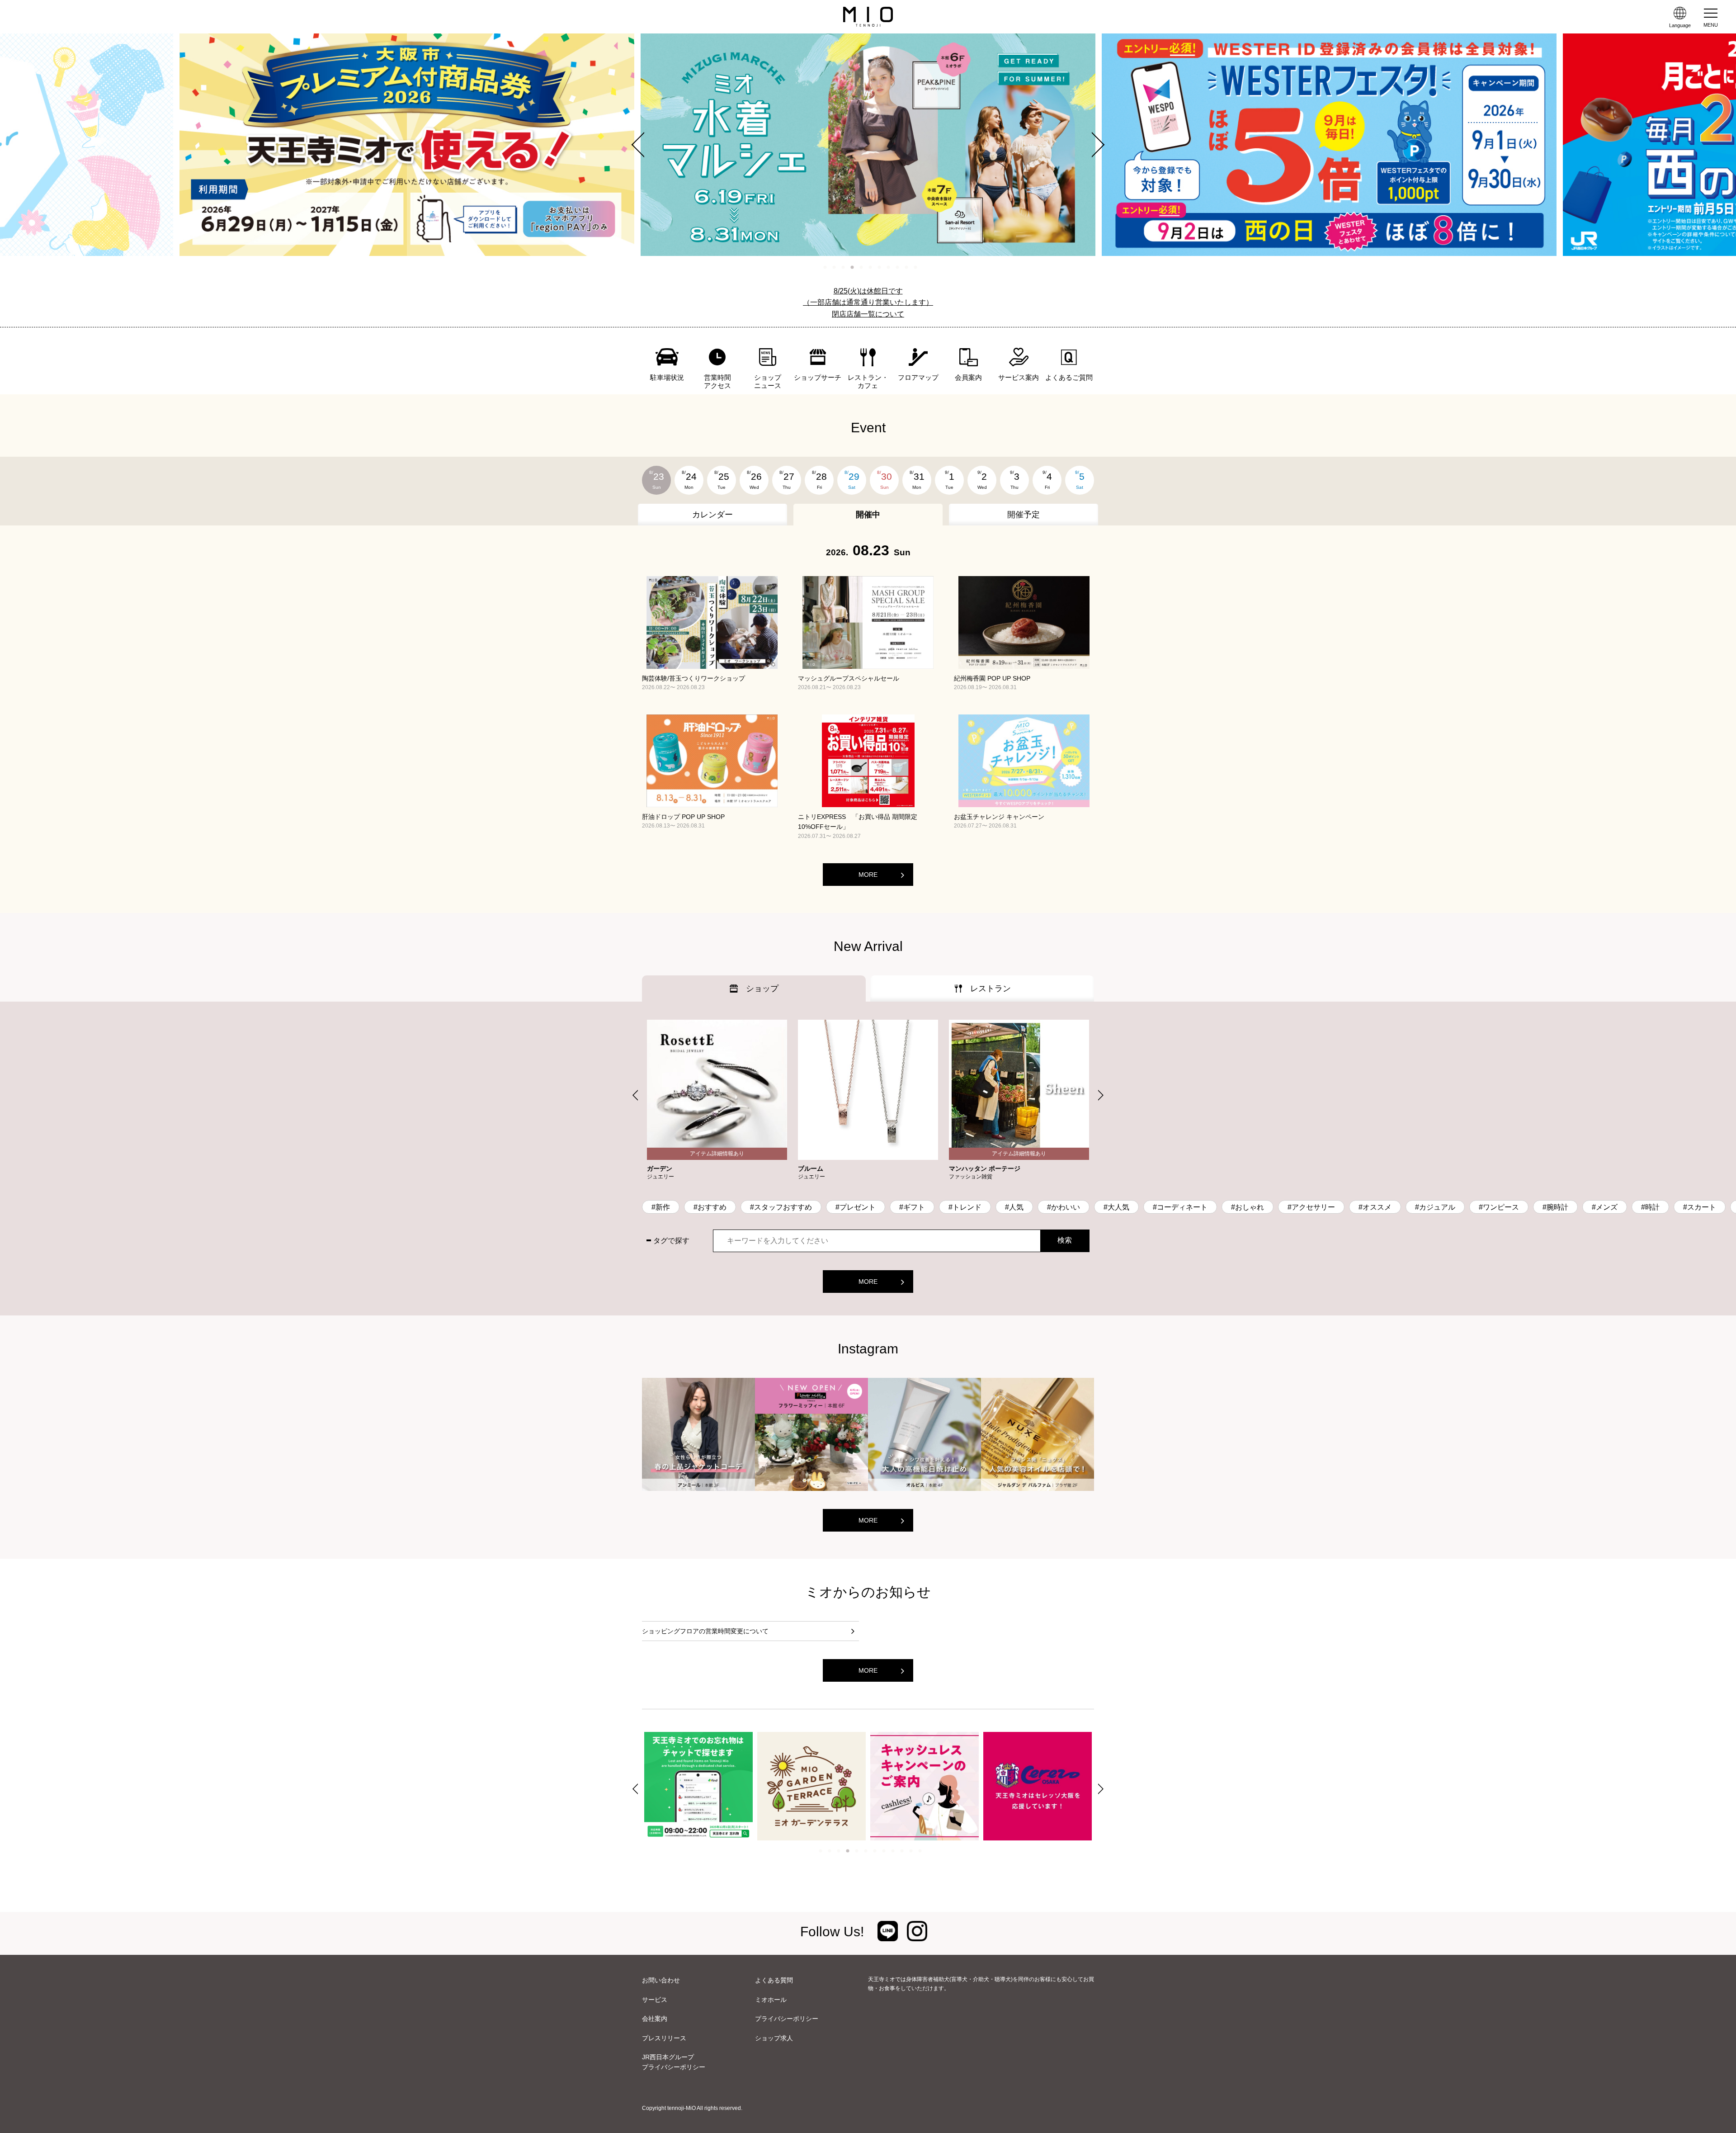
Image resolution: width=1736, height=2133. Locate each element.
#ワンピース (1499, 1207)
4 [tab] (852, 267)
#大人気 (1116, 1207)
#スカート (1700, 1207)
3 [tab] (843, 267)
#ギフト (912, 1207)
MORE (868, 875)
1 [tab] (825, 267)
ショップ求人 (774, 2038)
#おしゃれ (1248, 1207)
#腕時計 (1555, 1207)
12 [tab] (920, 1851)
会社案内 (655, 2019)
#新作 (661, 1207)
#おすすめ (710, 1207)
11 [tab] (915, 267)
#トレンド (965, 1207)
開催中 (868, 515)
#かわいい (1064, 1207)
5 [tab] (861, 267)
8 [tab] (888, 267)
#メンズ (1605, 1207)
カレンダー (712, 515)
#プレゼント (856, 1207)
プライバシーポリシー (787, 2019)
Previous (644, 145)
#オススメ (1375, 1207)
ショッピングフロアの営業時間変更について (705, 1631)
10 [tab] (906, 267)
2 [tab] (834, 267)
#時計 (1650, 1207)
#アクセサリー (1311, 1207)
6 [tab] (870, 267)
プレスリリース (664, 2038)
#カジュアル (1435, 1207)
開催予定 (1024, 515)
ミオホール (771, 2000)
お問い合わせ (661, 1980)
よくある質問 (774, 1980)
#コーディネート (1180, 1207)
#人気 (1014, 1207)
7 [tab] (879, 267)
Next (1092, 145)
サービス (655, 2000)
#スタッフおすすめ (781, 1207)
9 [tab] (897, 267)
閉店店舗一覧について (868, 314)
